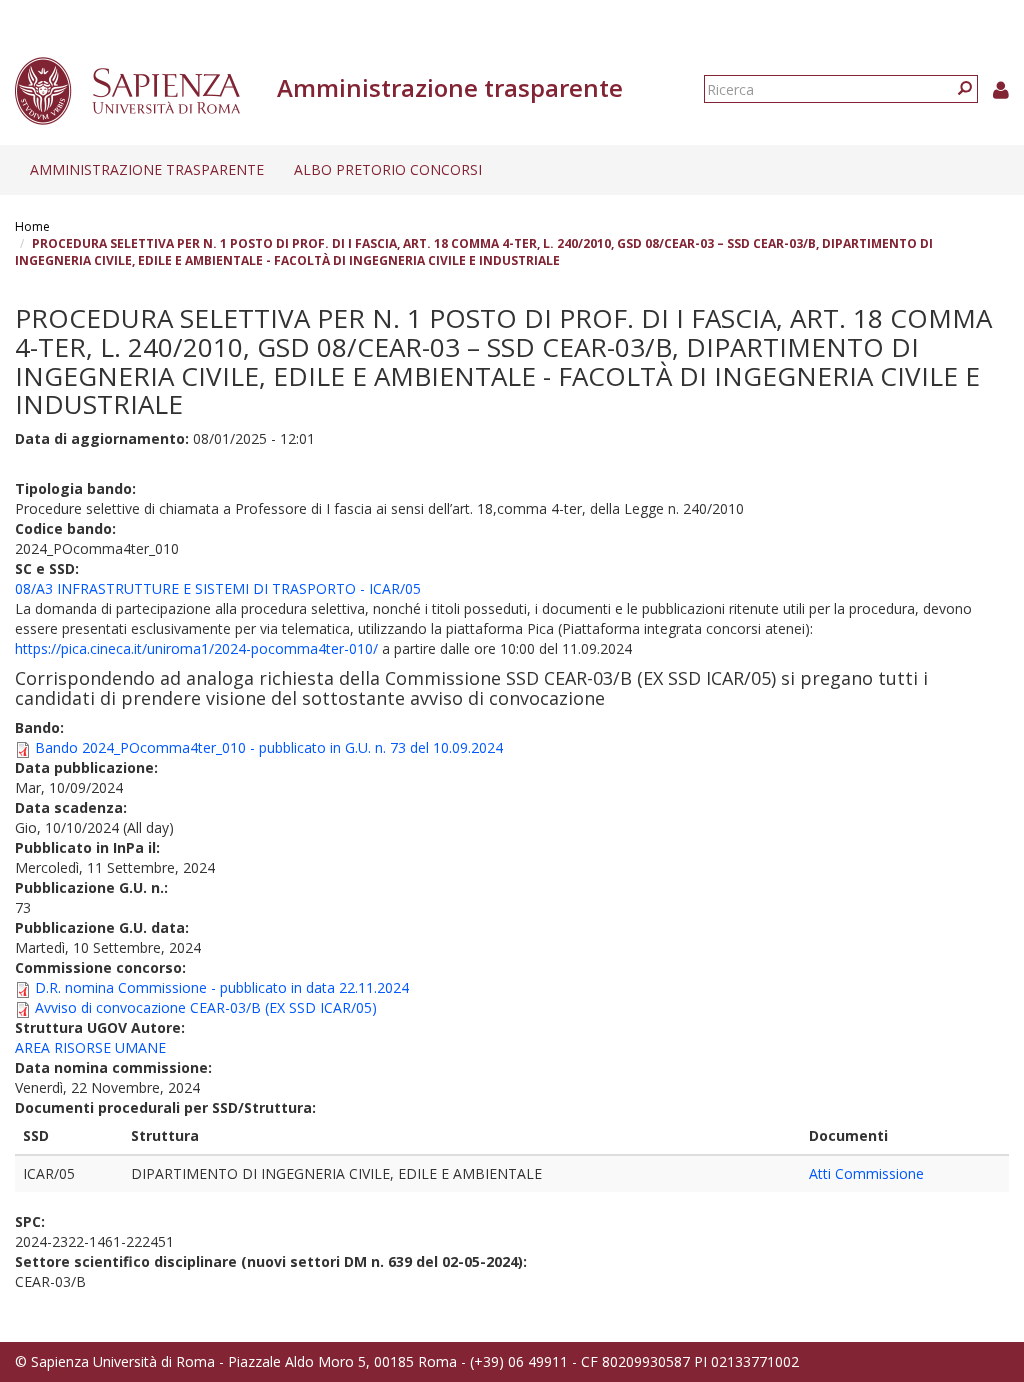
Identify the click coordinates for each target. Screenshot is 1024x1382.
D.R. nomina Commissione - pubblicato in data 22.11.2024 (222, 987)
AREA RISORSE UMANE (90, 1047)
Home (32, 226)
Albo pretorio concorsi (388, 169)
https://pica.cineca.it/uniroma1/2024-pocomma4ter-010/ (196, 648)
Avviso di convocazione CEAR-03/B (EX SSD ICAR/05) (206, 1007)
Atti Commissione (866, 1173)
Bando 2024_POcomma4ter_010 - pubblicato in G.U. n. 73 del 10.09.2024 (269, 747)
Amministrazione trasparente (147, 169)
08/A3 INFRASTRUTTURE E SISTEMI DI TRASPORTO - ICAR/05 (218, 588)
